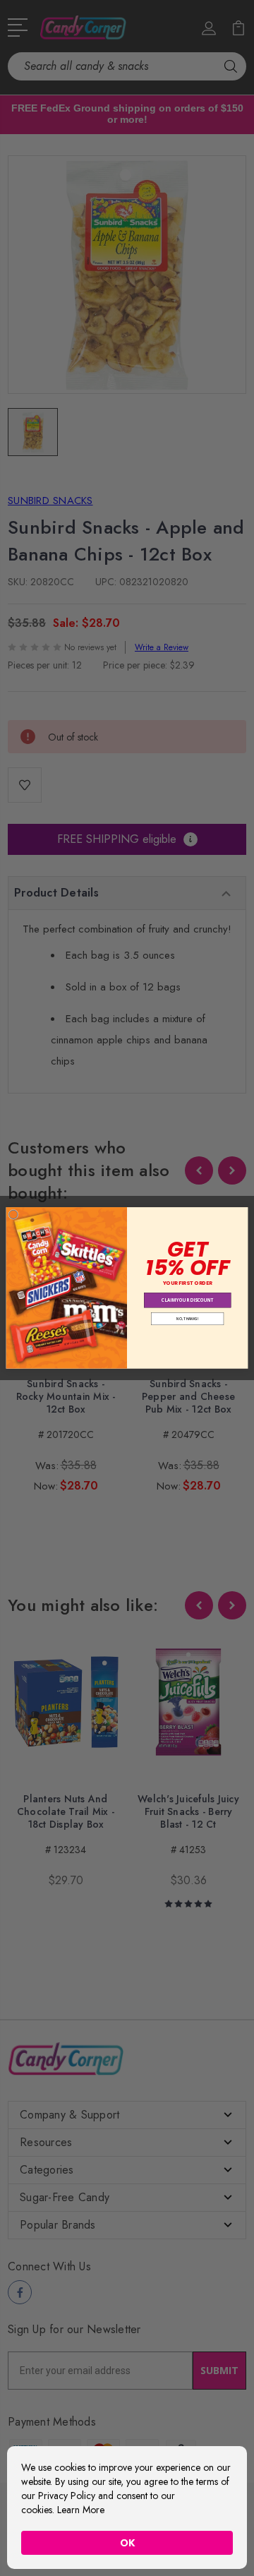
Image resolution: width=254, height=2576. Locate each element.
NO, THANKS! (187, 1319)
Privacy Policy (67, 2496)
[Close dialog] (13, 1214)
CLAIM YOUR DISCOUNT (188, 1300)
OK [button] (127, 2543)
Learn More (81, 2510)
